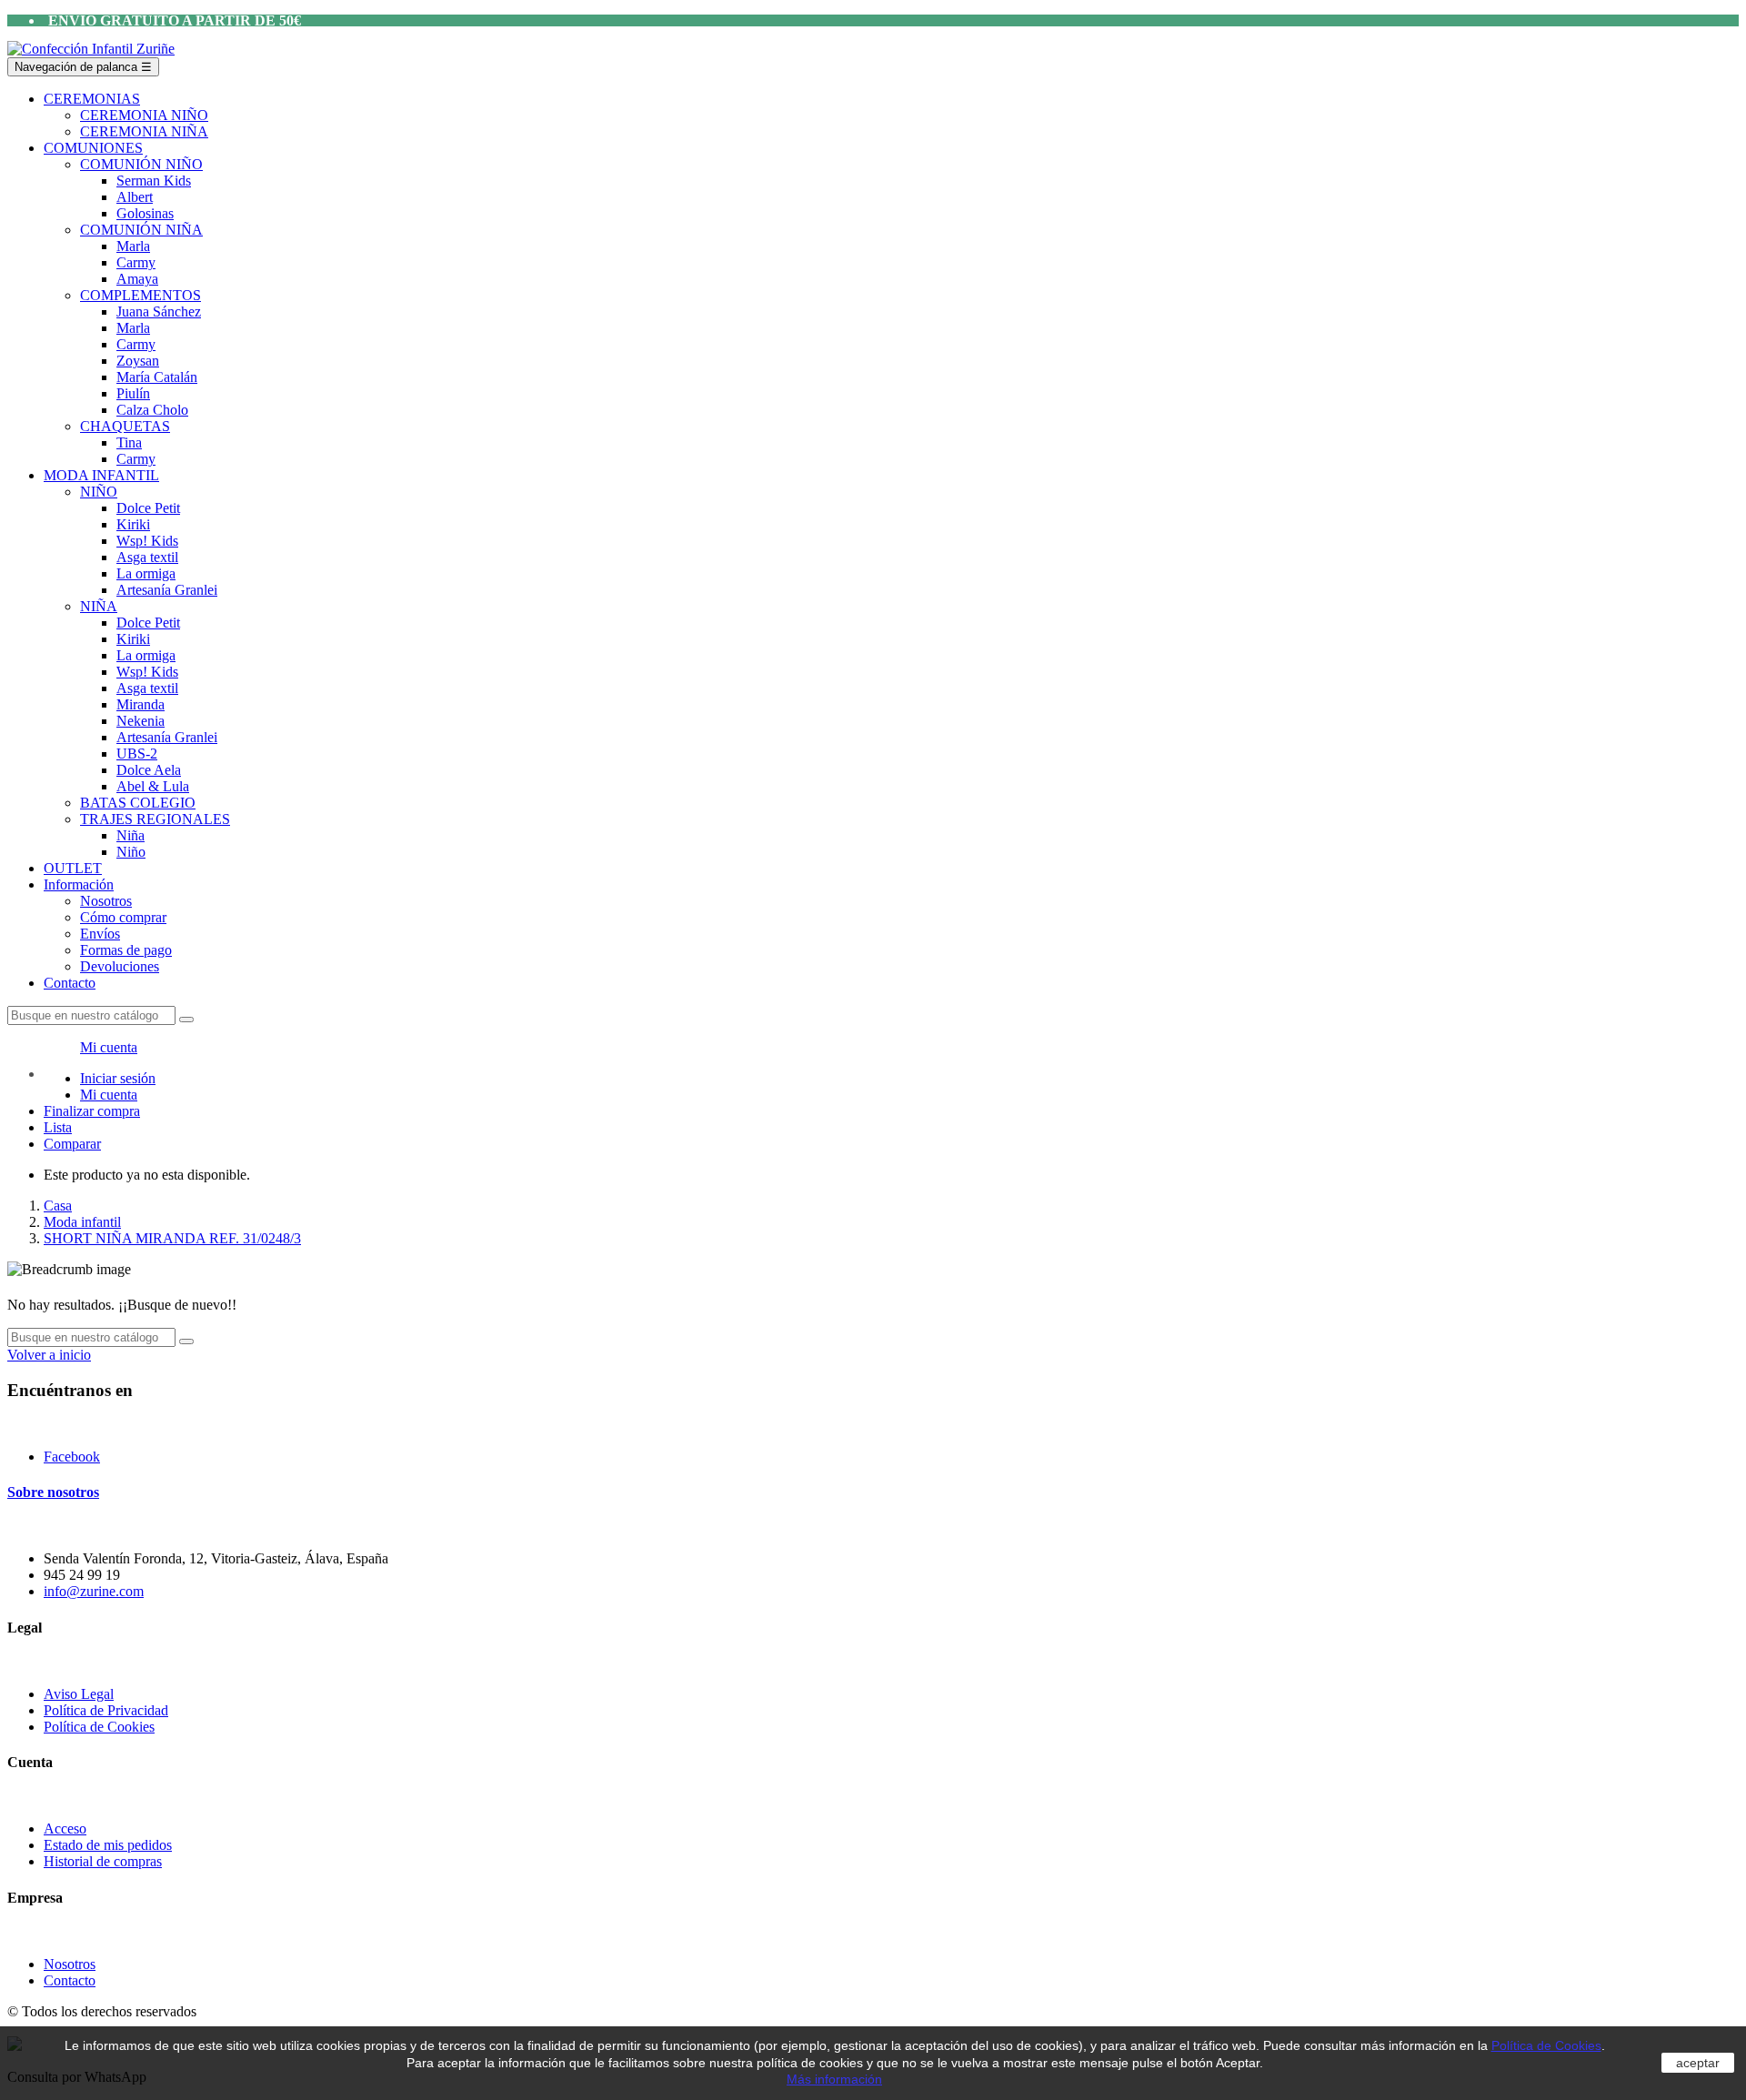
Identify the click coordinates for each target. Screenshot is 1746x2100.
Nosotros (70, 1964)
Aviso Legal (79, 1694)
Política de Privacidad (106, 1710)
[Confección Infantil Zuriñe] (91, 49)
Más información (834, 2079)
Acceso (65, 1829)
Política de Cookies (99, 1727)
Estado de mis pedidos (108, 1845)
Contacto (70, 1980)
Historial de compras (103, 1861)
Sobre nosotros (53, 1492)
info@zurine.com (94, 1591)
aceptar (1698, 2063)
